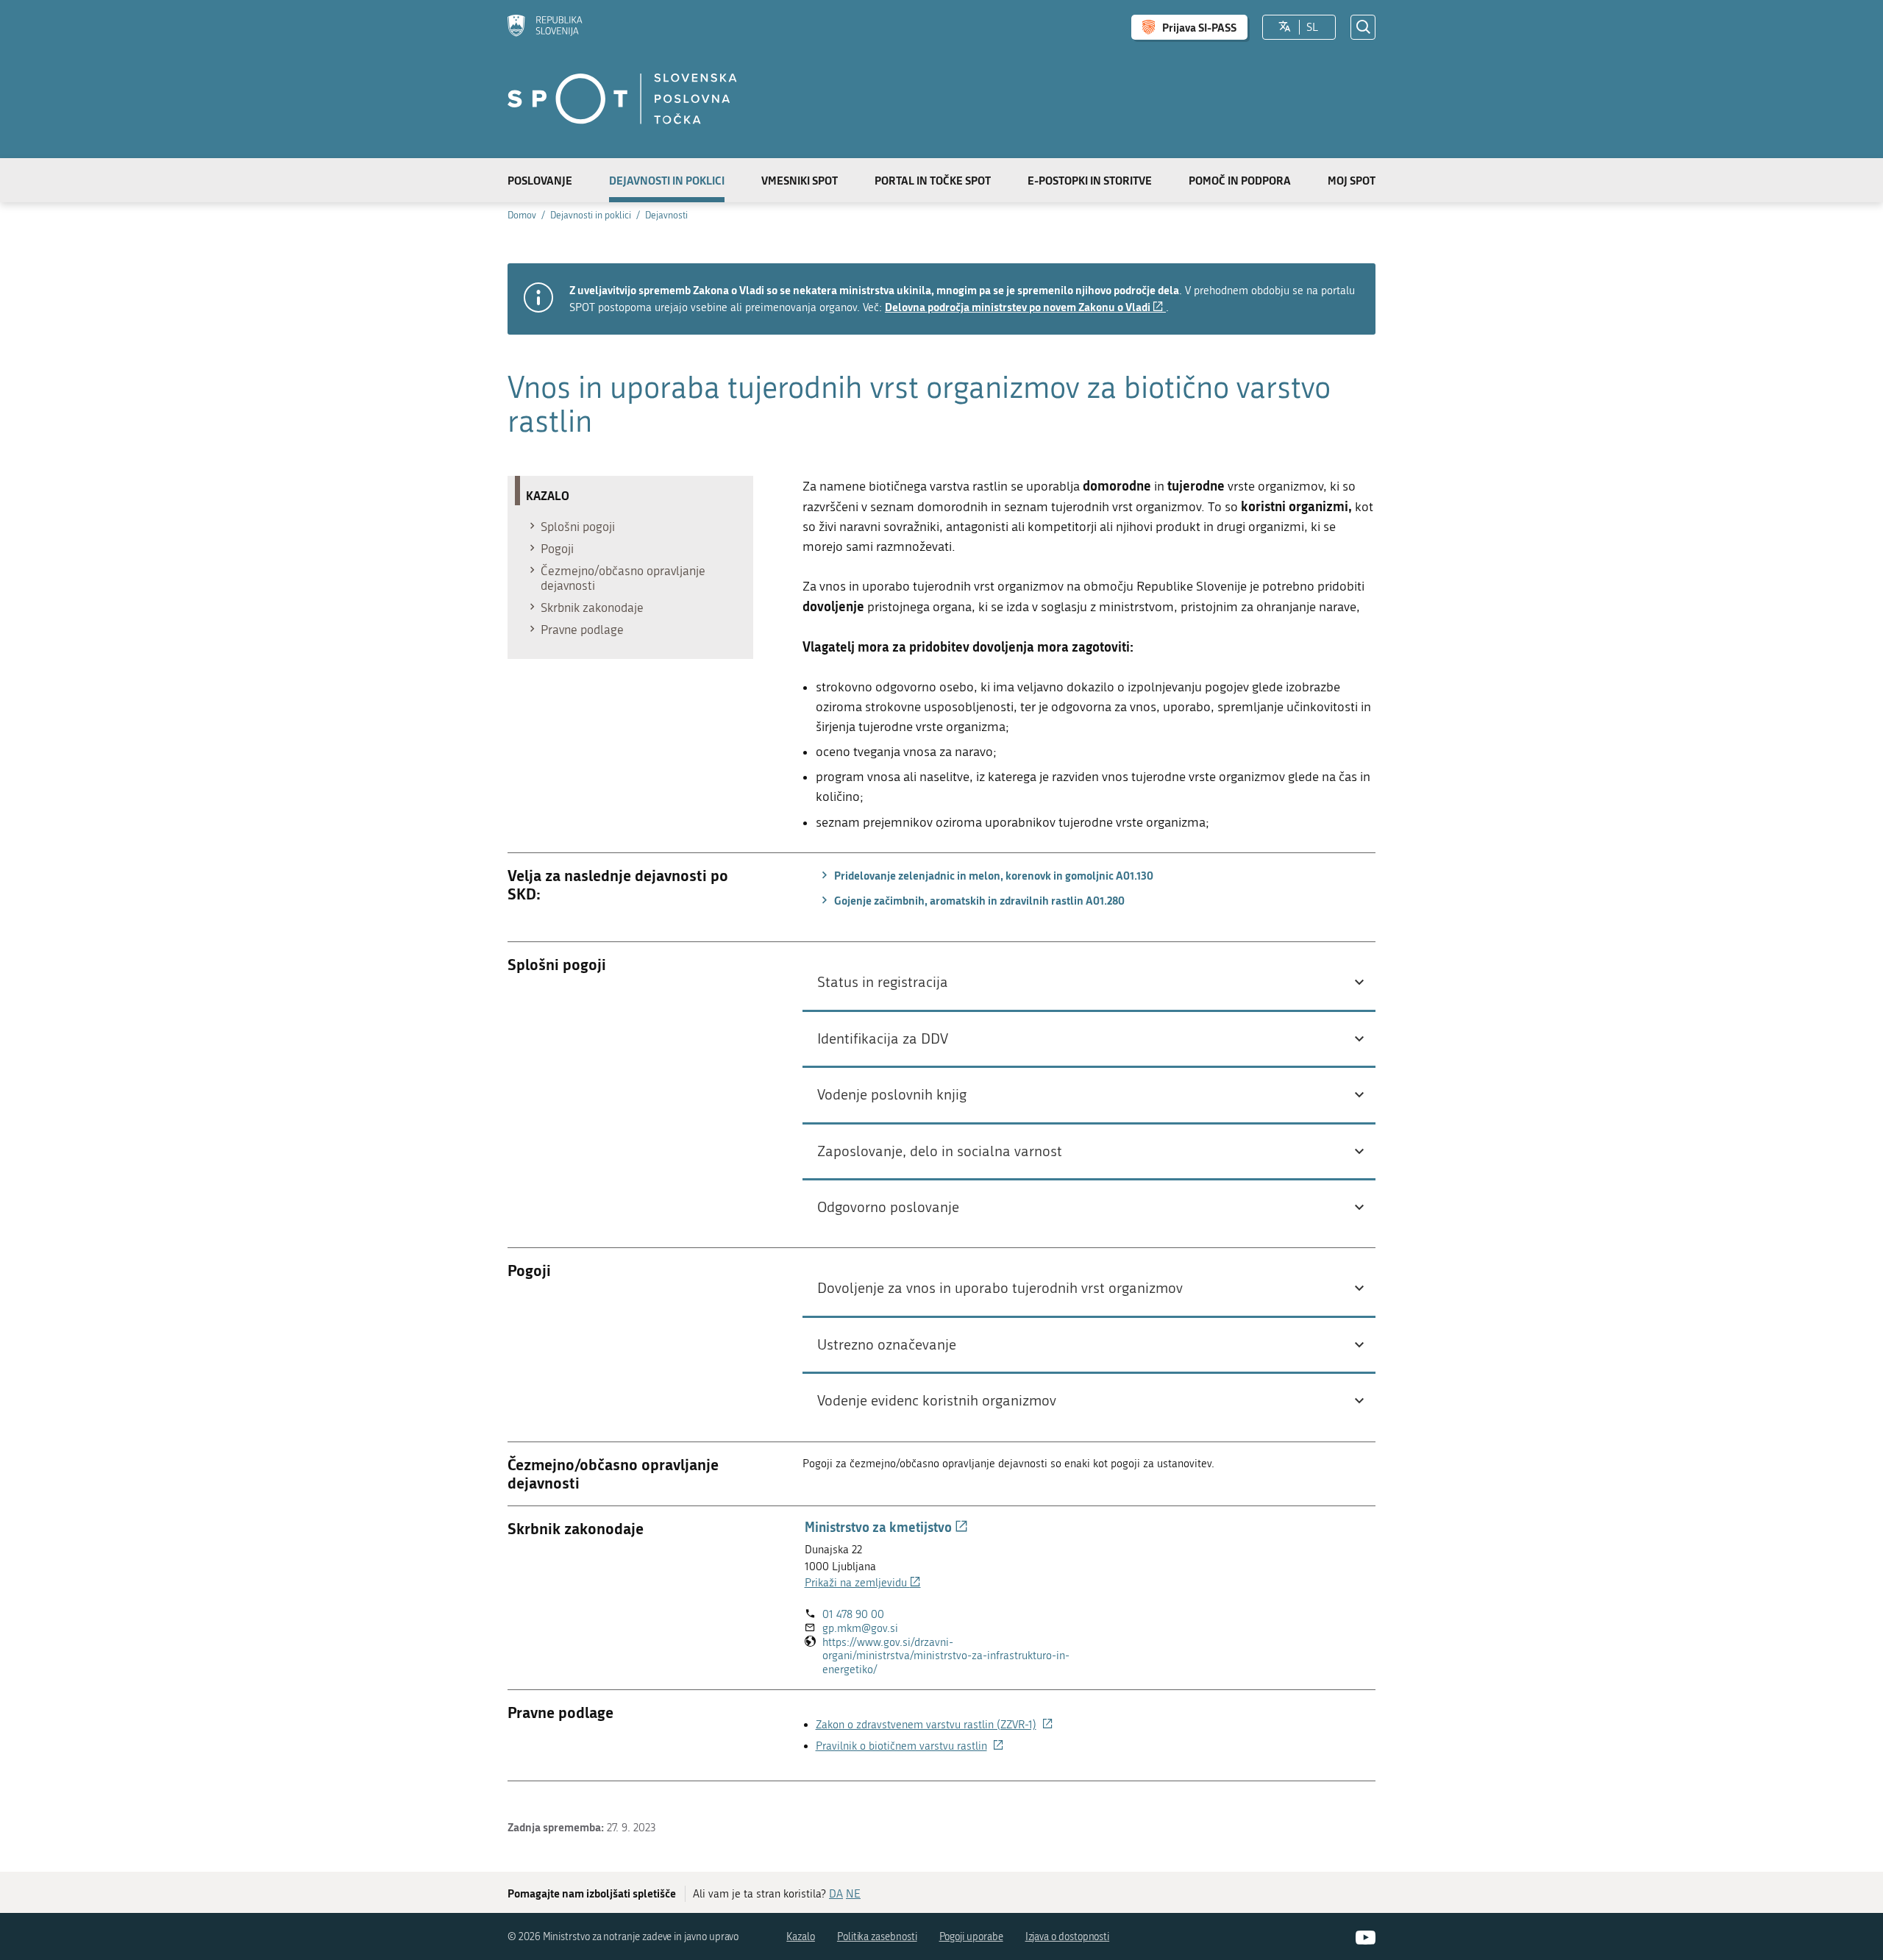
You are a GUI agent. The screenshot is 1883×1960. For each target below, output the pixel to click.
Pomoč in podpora (1240, 180)
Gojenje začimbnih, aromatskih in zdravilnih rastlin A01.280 (978, 900)
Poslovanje (540, 180)
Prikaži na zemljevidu (863, 1583)
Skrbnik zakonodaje (592, 607)
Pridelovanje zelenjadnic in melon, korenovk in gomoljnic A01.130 (993, 875)
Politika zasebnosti (877, 1937)
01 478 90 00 (853, 1614)
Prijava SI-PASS (1199, 27)
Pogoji (557, 549)
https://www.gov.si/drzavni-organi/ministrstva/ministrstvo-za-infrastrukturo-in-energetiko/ (946, 1656)
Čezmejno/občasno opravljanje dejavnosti (623, 578)
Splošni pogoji (578, 527)
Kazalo (801, 1937)
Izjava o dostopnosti (1068, 1937)
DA (836, 1894)
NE (853, 1894)
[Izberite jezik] (1285, 27)
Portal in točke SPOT (933, 180)
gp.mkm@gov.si (860, 1628)
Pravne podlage (582, 630)
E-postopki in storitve (1090, 180)
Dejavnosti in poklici (667, 180)
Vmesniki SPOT (800, 180)
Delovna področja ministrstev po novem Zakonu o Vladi (1025, 307)
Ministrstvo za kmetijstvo (886, 1527)
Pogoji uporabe (971, 1937)
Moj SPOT (1352, 180)
